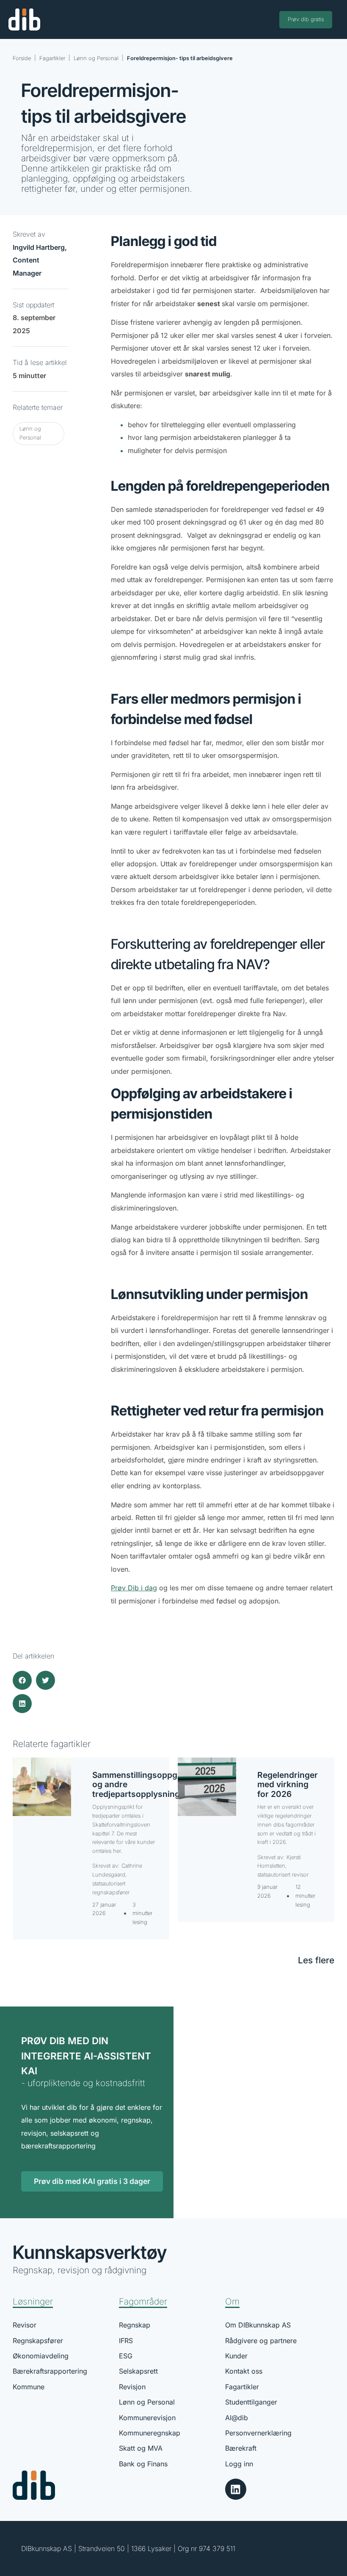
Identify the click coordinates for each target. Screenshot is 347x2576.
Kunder (236, 2356)
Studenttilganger (251, 2402)
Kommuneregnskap (150, 2433)
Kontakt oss (244, 2371)
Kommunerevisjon (147, 2418)
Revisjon (132, 2387)
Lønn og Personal (96, 58)
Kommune (29, 2387)
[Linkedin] (236, 2489)
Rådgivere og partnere (261, 2341)
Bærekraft (241, 2448)
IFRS (126, 2341)
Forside (22, 58)
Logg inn (239, 2464)
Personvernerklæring (258, 2433)
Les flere (316, 1960)
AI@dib (237, 2418)
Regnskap (135, 2325)
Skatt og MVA (141, 2448)
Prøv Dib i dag (134, 1588)
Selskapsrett (138, 2371)
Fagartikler (52, 58)
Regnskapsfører (38, 2341)
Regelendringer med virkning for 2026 (288, 1784)
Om (232, 2301)
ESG (126, 2356)
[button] (22, 1680)
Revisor (25, 2325)
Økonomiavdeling (41, 2356)
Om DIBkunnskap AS (258, 2325)
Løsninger (33, 2301)
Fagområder (143, 2301)
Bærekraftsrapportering (50, 2371)
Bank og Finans (143, 2464)
